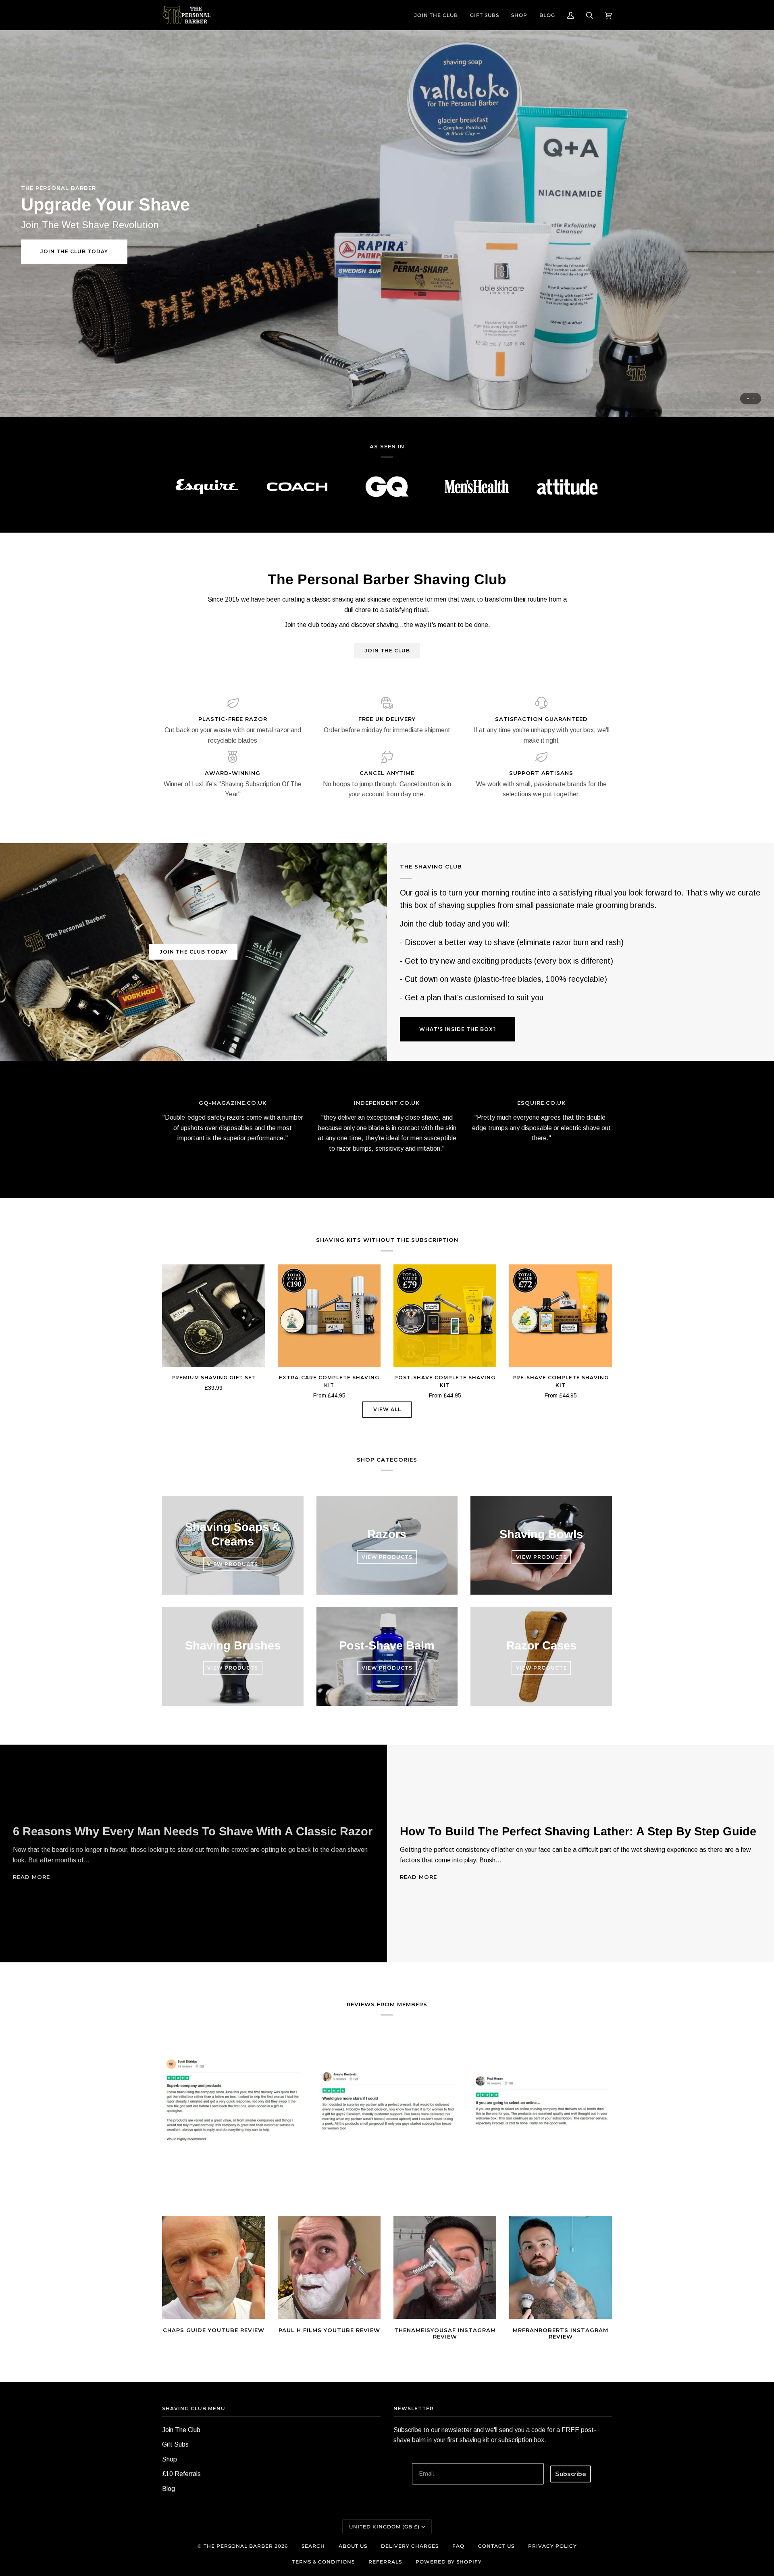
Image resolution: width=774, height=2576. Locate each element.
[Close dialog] (761, 13)
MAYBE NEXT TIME (387, 1345)
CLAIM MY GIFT (387, 1323)
